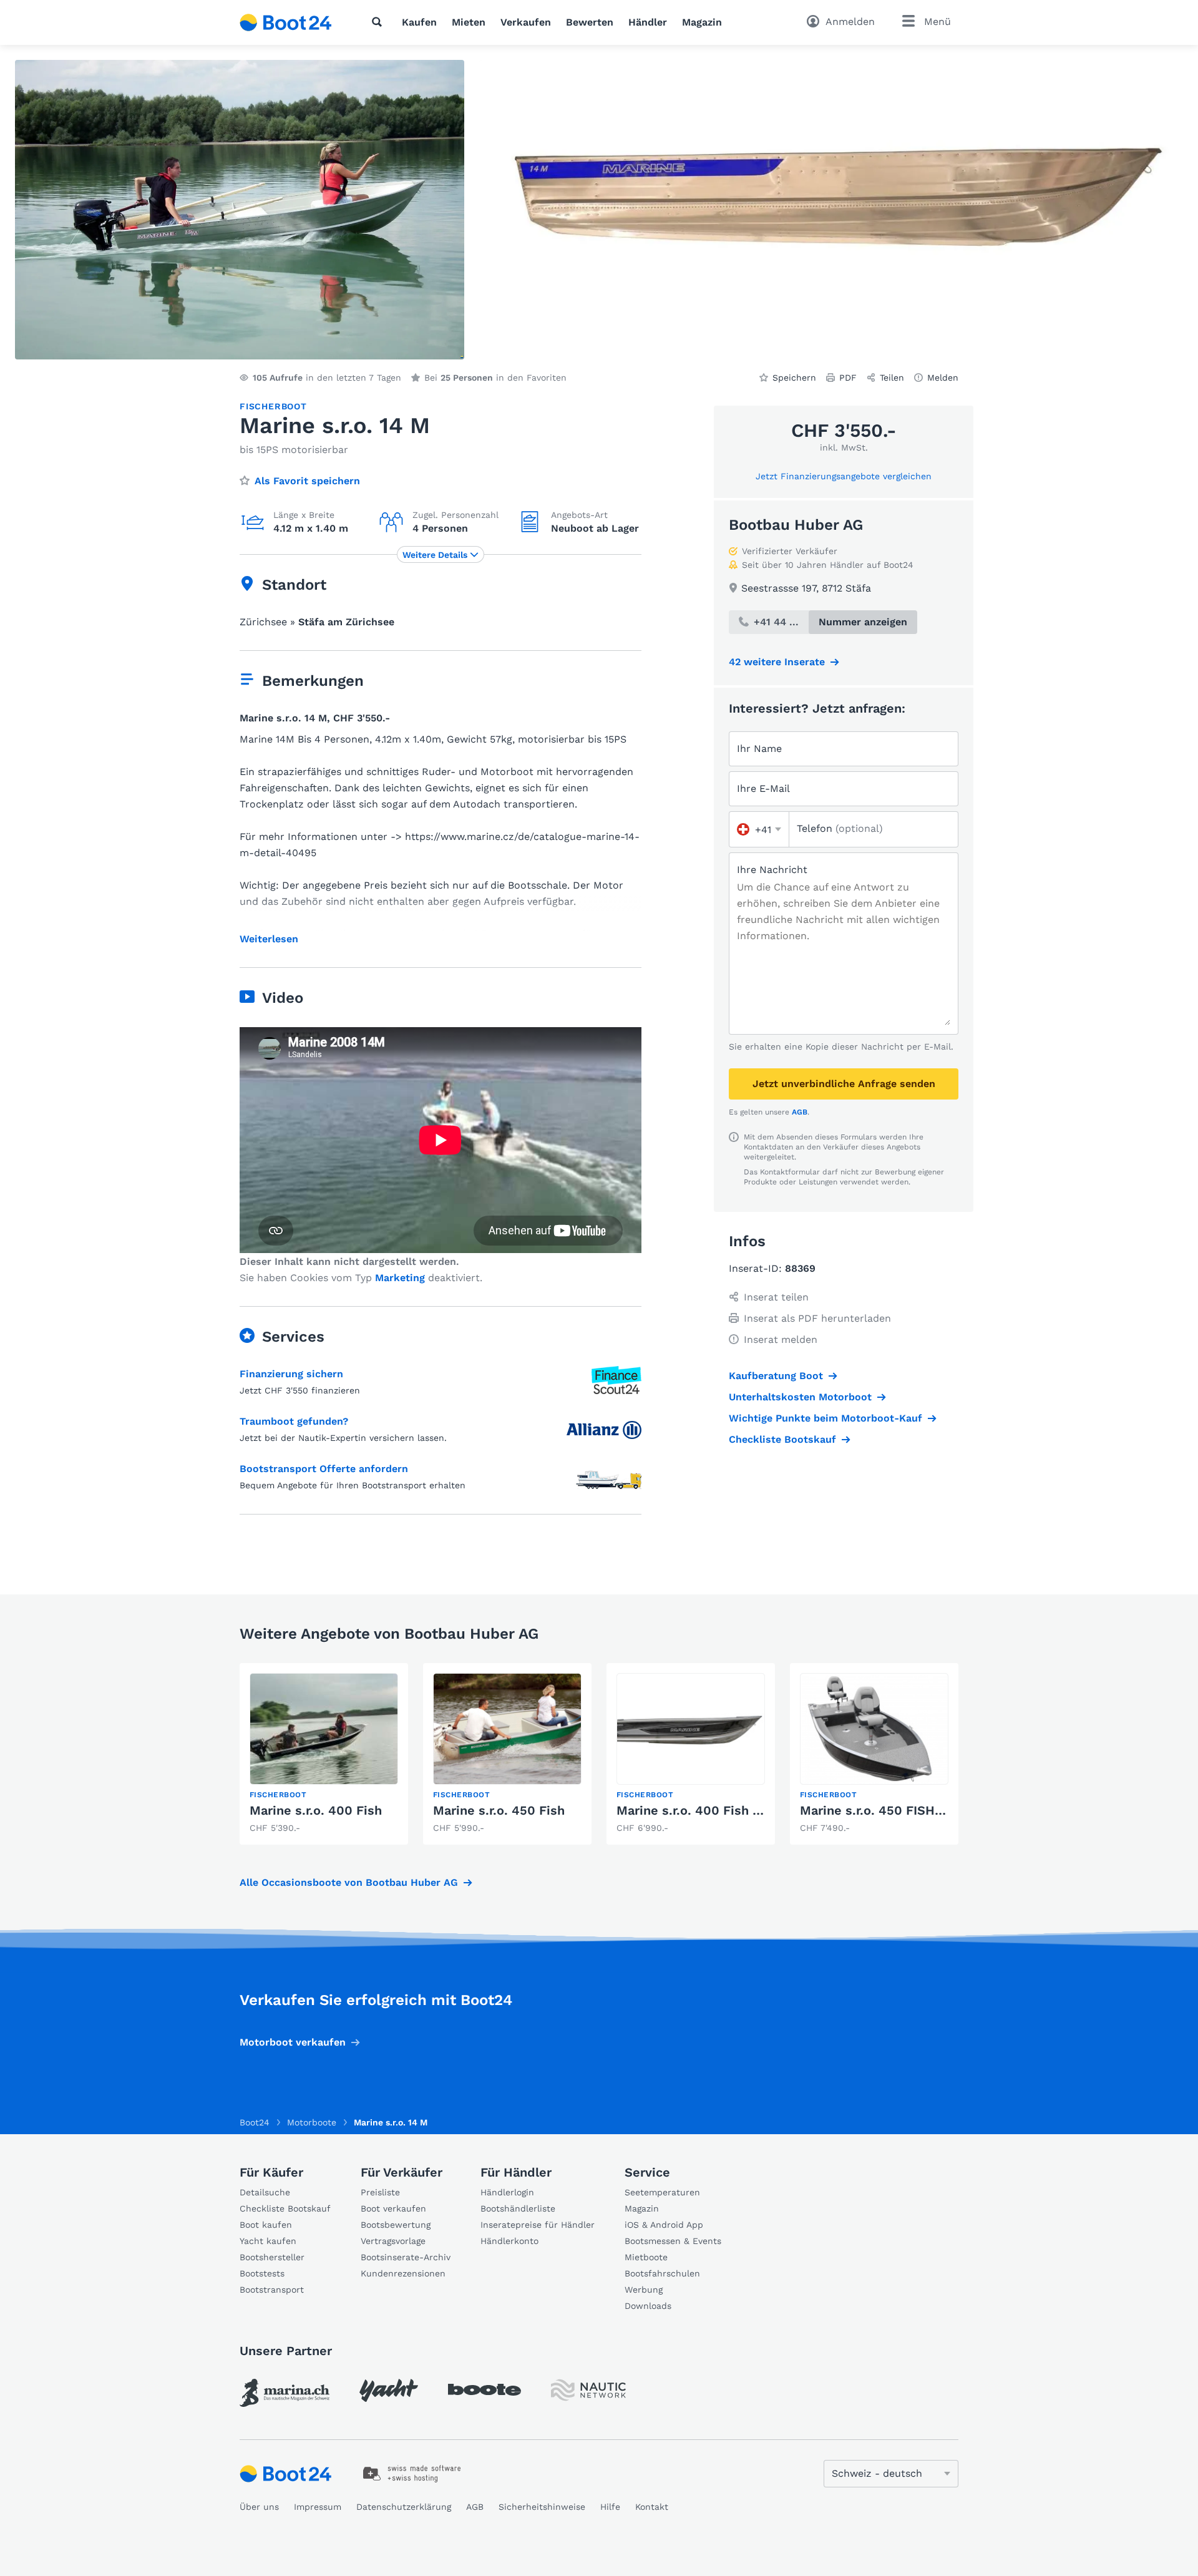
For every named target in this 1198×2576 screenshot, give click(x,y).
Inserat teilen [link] (776, 1297)
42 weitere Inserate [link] (777, 662)
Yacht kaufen (268, 2241)
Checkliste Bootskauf (782, 1439)
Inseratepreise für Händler (538, 2225)
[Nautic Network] (588, 2390)
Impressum (318, 2507)
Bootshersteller (272, 2257)
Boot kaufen (266, 2225)
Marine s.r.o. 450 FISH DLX (881, 1810)
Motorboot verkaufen (293, 2042)
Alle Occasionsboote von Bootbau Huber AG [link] (349, 1882)
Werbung (644, 2290)
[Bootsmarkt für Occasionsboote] (286, 22)
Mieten (469, 22)
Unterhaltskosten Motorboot (800, 1397)
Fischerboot (273, 406)
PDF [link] (848, 378)
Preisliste (380, 2192)
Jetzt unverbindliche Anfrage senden (844, 1084)
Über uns (259, 2507)
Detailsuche (265, 2192)
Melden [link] (943, 378)
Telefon (840, 828)
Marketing (400, 1278)
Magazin (702, 22)
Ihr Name (759, 749)
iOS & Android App (664, 2225)
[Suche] (379, 22)
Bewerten (590, 22)
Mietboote (646, 2257)
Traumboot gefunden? (294, 1421)
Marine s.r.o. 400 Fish (316, 1810)
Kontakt (652, 2507)
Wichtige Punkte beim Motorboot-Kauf (825, 1418)
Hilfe (610, 2507)
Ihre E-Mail (763, 788)
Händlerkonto (509, 2241)
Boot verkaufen (393, 2208)
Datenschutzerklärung (404, 2507)
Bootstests (262, 2273)
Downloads (648, 2306)
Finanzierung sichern (291, 1374)
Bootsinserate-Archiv (406, 2257)
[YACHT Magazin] (389, 2390)
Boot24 (255, 2122)
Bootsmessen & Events (673, 2241)
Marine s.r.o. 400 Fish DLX (697, 1810)
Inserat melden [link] (781, 1339)
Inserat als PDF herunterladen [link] (817, 1318)
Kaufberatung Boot (776, 1376)
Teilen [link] (892, 378)
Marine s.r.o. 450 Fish (499, 1810)
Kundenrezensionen (403, 2273)
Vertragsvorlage (393, 2241)
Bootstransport (272, 2290)
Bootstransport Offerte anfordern (324, 1469)
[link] (324, 1754)
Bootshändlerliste (518, 2208)
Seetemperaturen (662, 2192)
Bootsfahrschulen (662, 2273)
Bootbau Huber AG (796, 525)
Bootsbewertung (396, 2225)
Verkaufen (526, 22)
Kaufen (419, 22)
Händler (648, 22)
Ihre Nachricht (772, 870)
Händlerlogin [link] (507, 2192)
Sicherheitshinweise (542, 2507)
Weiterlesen (269, 939)
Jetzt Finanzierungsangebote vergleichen (844, 476)
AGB (800, 1112)
